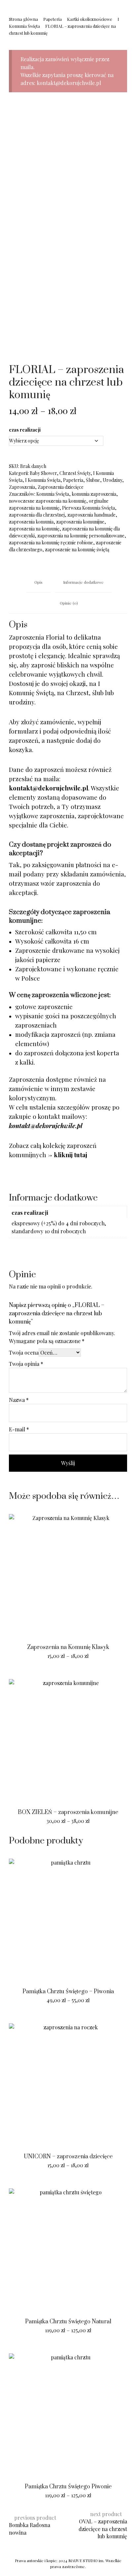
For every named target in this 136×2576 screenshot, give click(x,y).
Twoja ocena (24, 1352)
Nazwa (19, 1400)
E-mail (19, 1429)
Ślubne (93, 480)
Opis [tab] (38, 582)
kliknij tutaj (70, 1155)
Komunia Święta (53, 494)
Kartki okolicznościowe (90, 19)
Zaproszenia (22, 487)
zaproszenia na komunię (34, 529)
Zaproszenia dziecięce (61, 487)
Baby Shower (43, 473)
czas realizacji (25, 430)
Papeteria (52, 19)
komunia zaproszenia (94, 494)
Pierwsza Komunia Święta (88, 508)
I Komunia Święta (43, 480)
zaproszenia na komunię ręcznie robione (51, 543)
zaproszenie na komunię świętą (77, 549)
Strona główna (23, 19)
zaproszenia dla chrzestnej (37, 515)
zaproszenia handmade (91, 515)
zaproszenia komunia (31, 522)
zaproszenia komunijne (80, 522)
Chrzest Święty (75, 473)
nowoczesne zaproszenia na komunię (48, 501)
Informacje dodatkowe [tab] (83, 582)
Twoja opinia (26, 1364)
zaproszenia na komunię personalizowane (81, 536)
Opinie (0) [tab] (69, 603)
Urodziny (112, 480)
